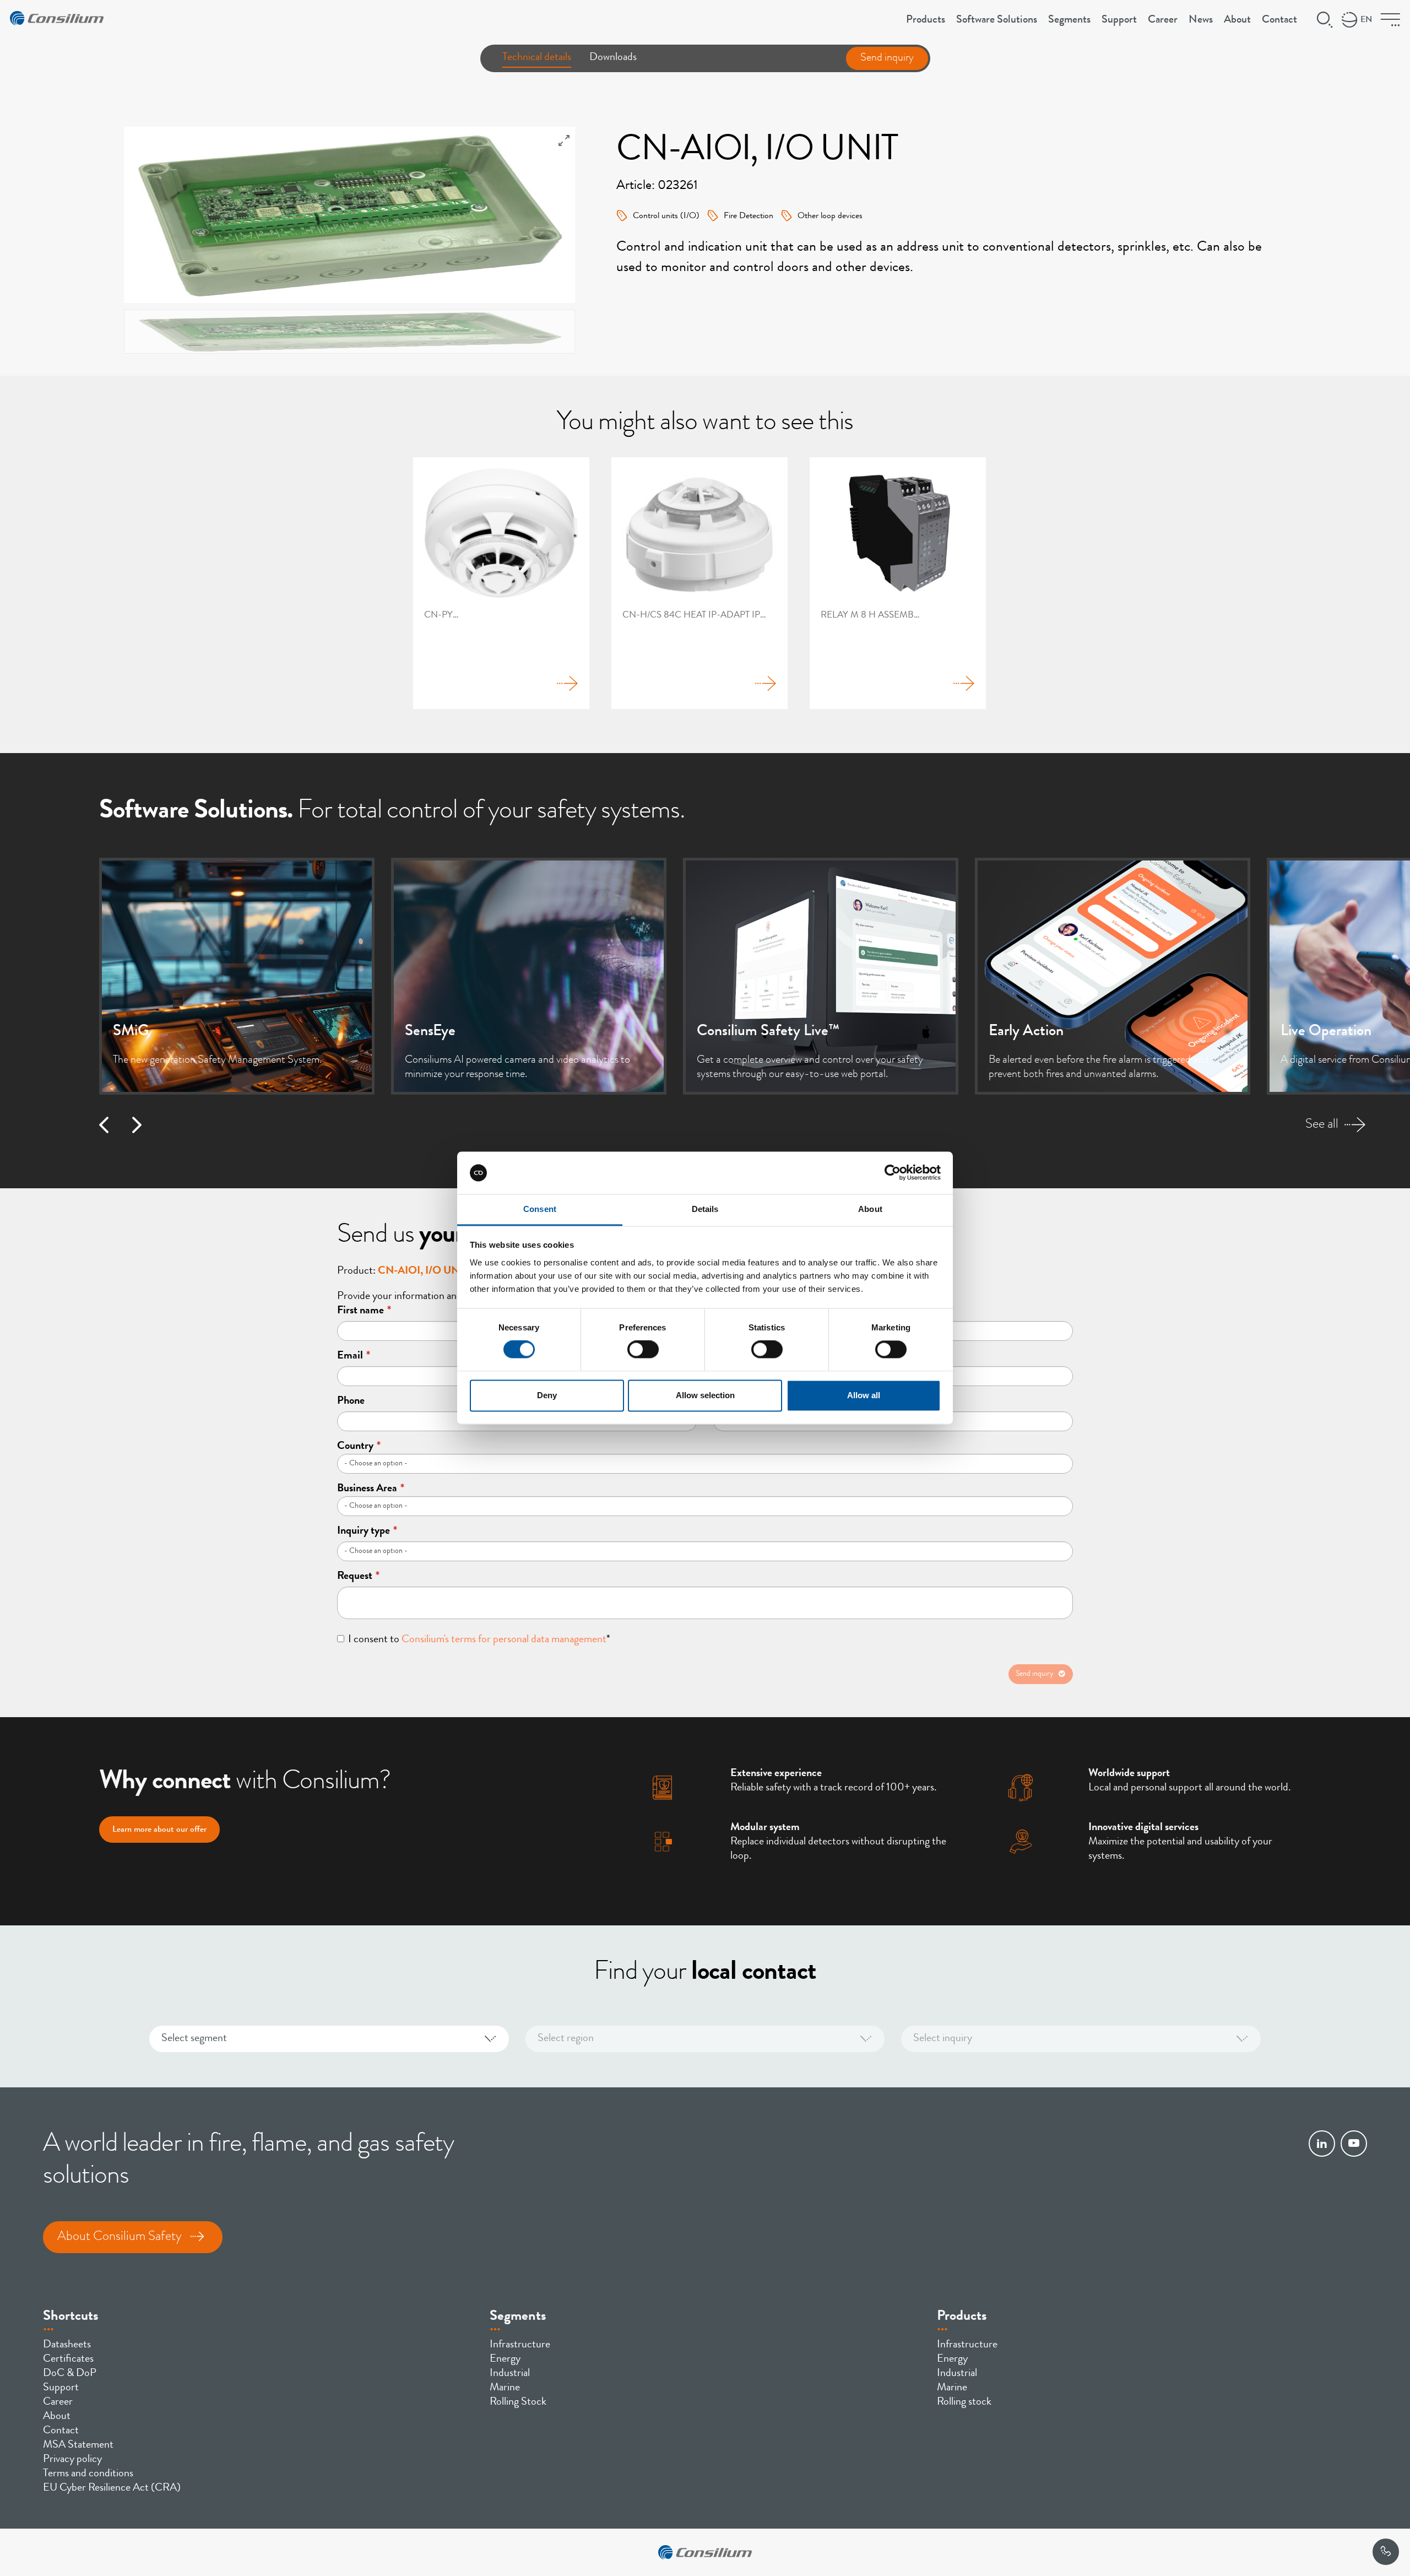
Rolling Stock (518, 2402)
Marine (505, 2388)
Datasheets (67, 2345)
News (1201, 20)
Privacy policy (72, 2460)
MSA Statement (78, 2445)
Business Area (371, 1489)
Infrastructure (520, 2345)
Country (359, 1447)
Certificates (68, 2359)
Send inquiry (887, 58)
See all (1322, 1125)
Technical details (537, 58)
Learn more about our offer (159, 1830)
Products (926, 20)
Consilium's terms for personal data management (504, 1640)
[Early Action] (1113, 976)
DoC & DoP (70, 2374)
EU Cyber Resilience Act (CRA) (112, 2488)
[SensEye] (529, 976)
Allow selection (705, 1395)
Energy (505, 2359)
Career (1163, 20)
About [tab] (870, 1209)
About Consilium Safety (120, 2237)
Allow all (864, 1395)
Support (1119, 20)
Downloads (613, 58)
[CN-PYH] (501, 583)
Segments (1069, 20)
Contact (1279, 20)
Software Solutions (997, 20)
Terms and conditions (88, 2474)
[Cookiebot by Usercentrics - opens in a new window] (893, 1173)
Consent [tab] (540, 1209)
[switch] (643, 1350)
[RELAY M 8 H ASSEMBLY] (898, 583)
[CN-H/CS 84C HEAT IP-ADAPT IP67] (699, 583)
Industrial (510, 2374)
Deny (547, 1395)
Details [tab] (705, 1209)
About (1237, 20)
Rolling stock (964, 2402)
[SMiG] (237, 976)
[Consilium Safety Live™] (821, 976)
